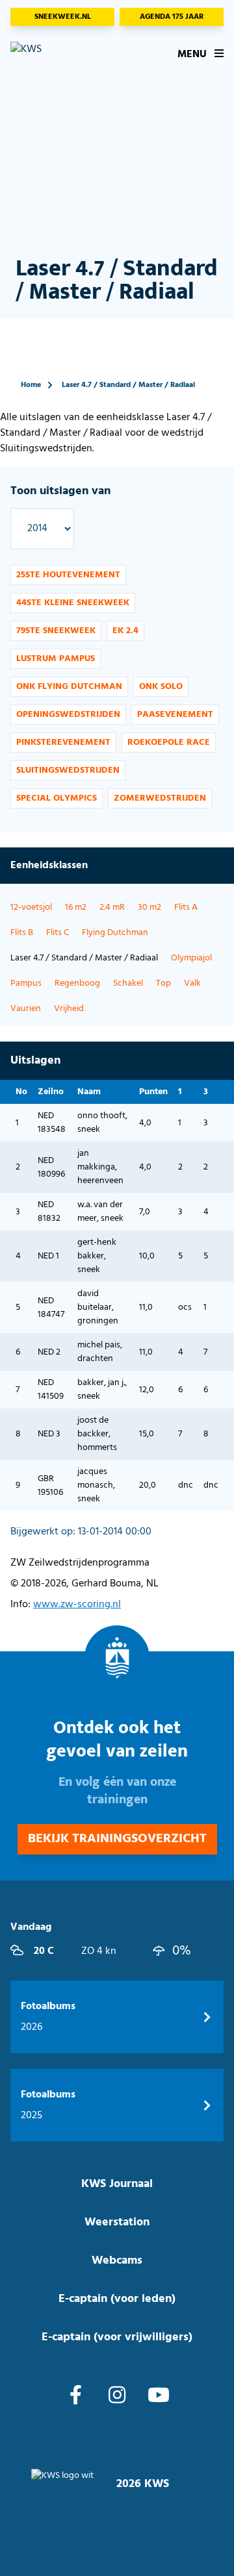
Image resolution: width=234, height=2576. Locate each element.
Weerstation (117, 2222)
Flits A (186, 907)
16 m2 (76, 907)
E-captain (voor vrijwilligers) (117, 2337)
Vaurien (26, 1009)
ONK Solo (161, 687)
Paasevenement (175, 715)
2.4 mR (112, 907)
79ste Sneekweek (56, 631)
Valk (192, 983)
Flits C (58, 933)
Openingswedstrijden (68, 715)
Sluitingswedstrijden (68, 770)
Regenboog (77, 983)
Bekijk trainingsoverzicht (117, 1839)
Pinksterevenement (63, 743)
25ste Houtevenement (68, 575)
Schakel (128, 983)
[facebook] (76, 2397)
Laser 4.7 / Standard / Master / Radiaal (128, 385)
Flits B (22, 933)
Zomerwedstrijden (160, 798)
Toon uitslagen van (60, 491)
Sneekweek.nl (63, 17)
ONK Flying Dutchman (69, 687)
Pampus (26, 983)
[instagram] (117, 2397)
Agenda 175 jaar (172, 17)
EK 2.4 (125, 631)
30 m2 (149, 907)
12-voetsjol (31, 907)
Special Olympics (57, 798)
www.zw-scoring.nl (77, 1605)
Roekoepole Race (169, 743)
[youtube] (159, 2397)
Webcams (117, 2261)
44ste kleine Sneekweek (73, 603)
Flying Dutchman (115, 933)
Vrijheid (69, 1009)
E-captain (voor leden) (117, 2299)
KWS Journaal (117, 2184)
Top (163, 983)
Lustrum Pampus (56, 659)
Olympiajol (191, 958)
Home (31, 385)
